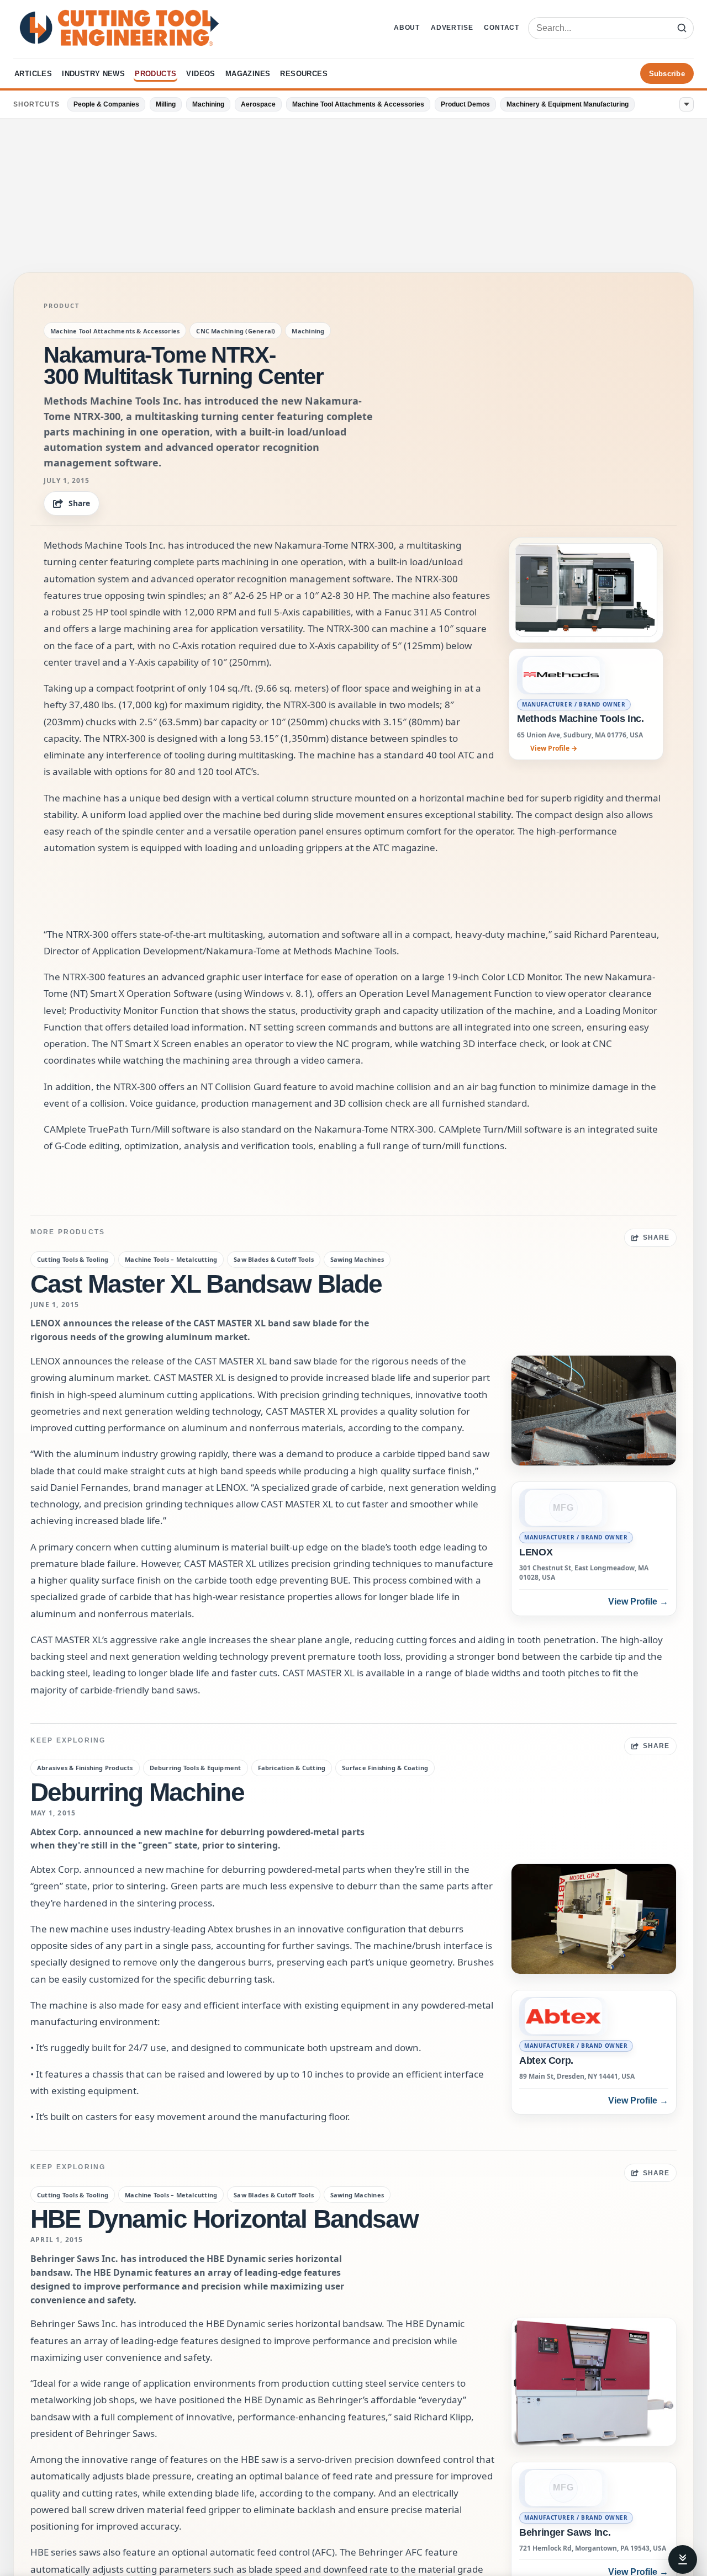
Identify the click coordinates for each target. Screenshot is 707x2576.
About (407, 28)
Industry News (93, 74)
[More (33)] (687, 104)
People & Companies (106, 104)
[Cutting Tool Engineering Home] (119, 28)
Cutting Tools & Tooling (73, 1259)
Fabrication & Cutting (292, 1768)
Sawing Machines (357, 1259)
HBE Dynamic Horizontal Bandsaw (224, 2219)
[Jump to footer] (683, 2559)
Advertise (452, 28)
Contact (502, 28)
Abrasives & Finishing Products (85, 1768)
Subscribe (667, 74)
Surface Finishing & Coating (385, 1768)
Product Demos (465, 104)
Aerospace (258, 104)
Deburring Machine (137, 1792)
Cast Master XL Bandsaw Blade (206, 1284)
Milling (166, 104)
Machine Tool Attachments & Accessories (358, 104)
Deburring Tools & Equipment (196, 1768)
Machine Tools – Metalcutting (171, 1259)
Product (61, 306)
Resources (304, 74)
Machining (208, 104)
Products (155, 74)
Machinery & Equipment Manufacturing (568, 104)
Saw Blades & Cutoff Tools (274, 1259)
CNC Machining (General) (236, 331)
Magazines (248, 74)
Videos (201, 74)
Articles (33, 74)
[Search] (682, 28)
